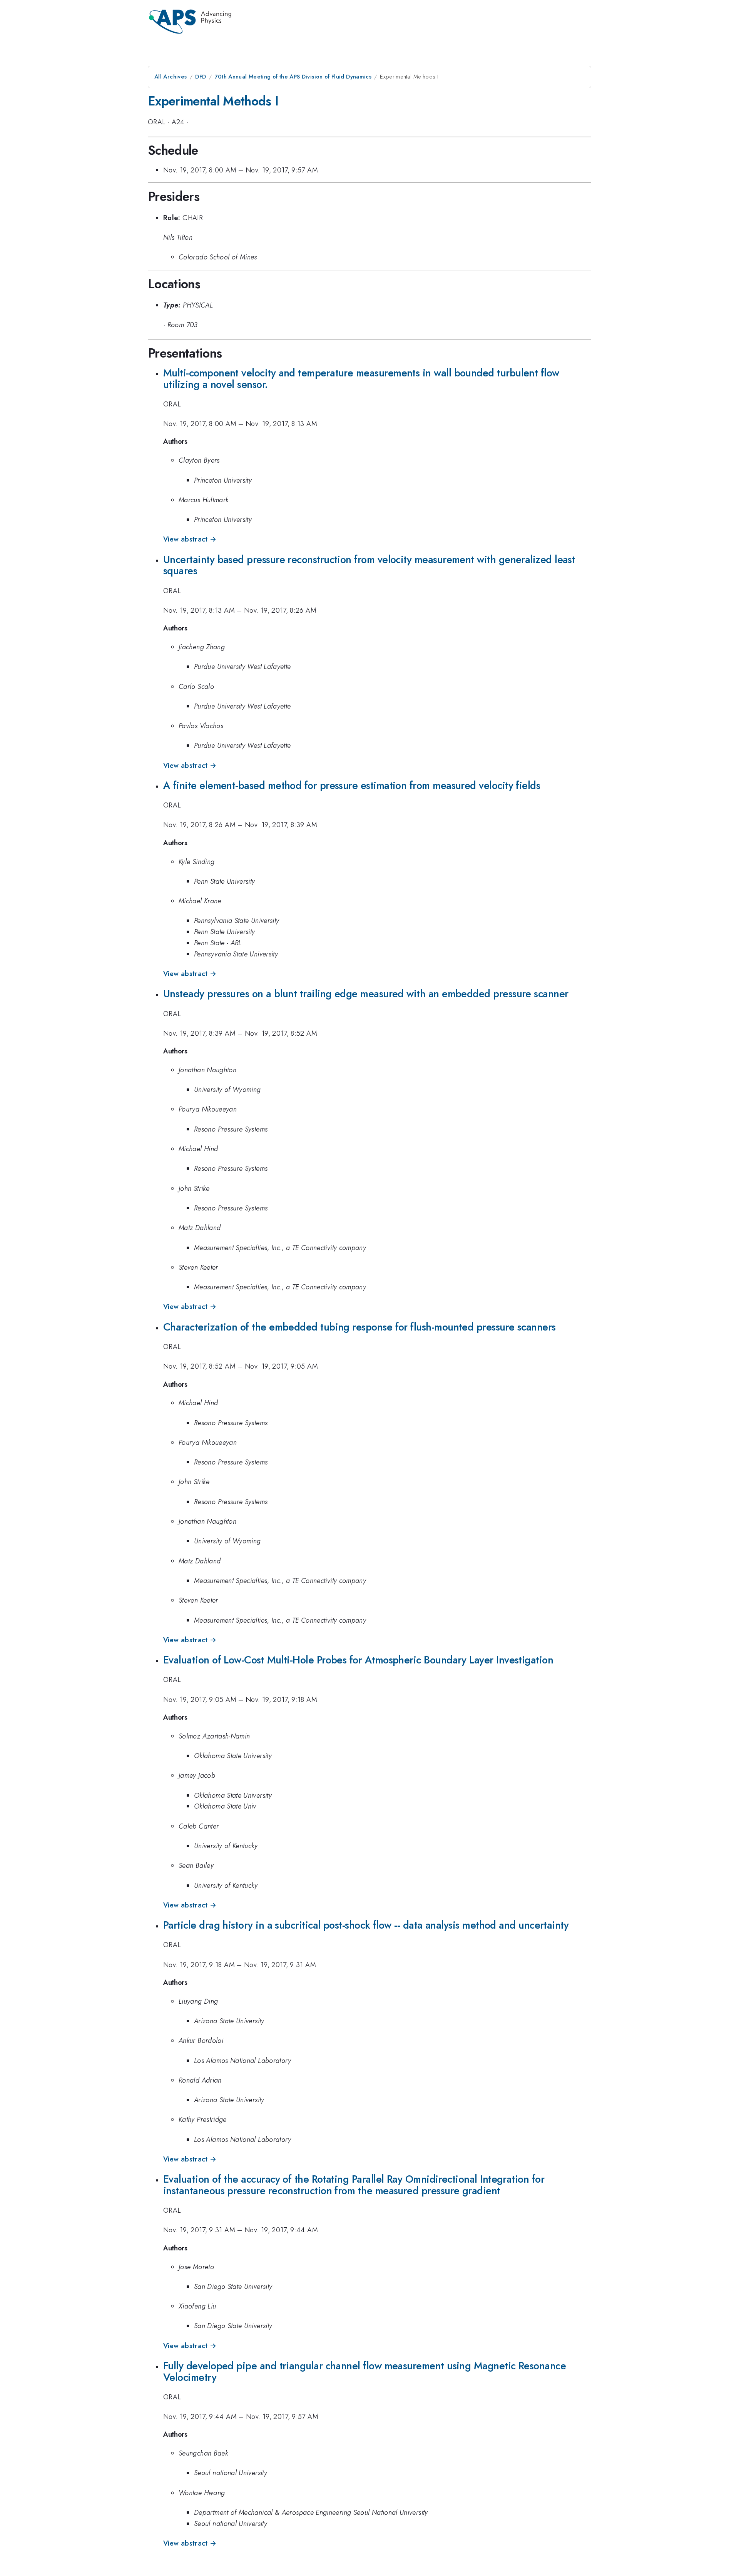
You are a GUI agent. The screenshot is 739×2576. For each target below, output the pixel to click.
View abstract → (190, 539)
